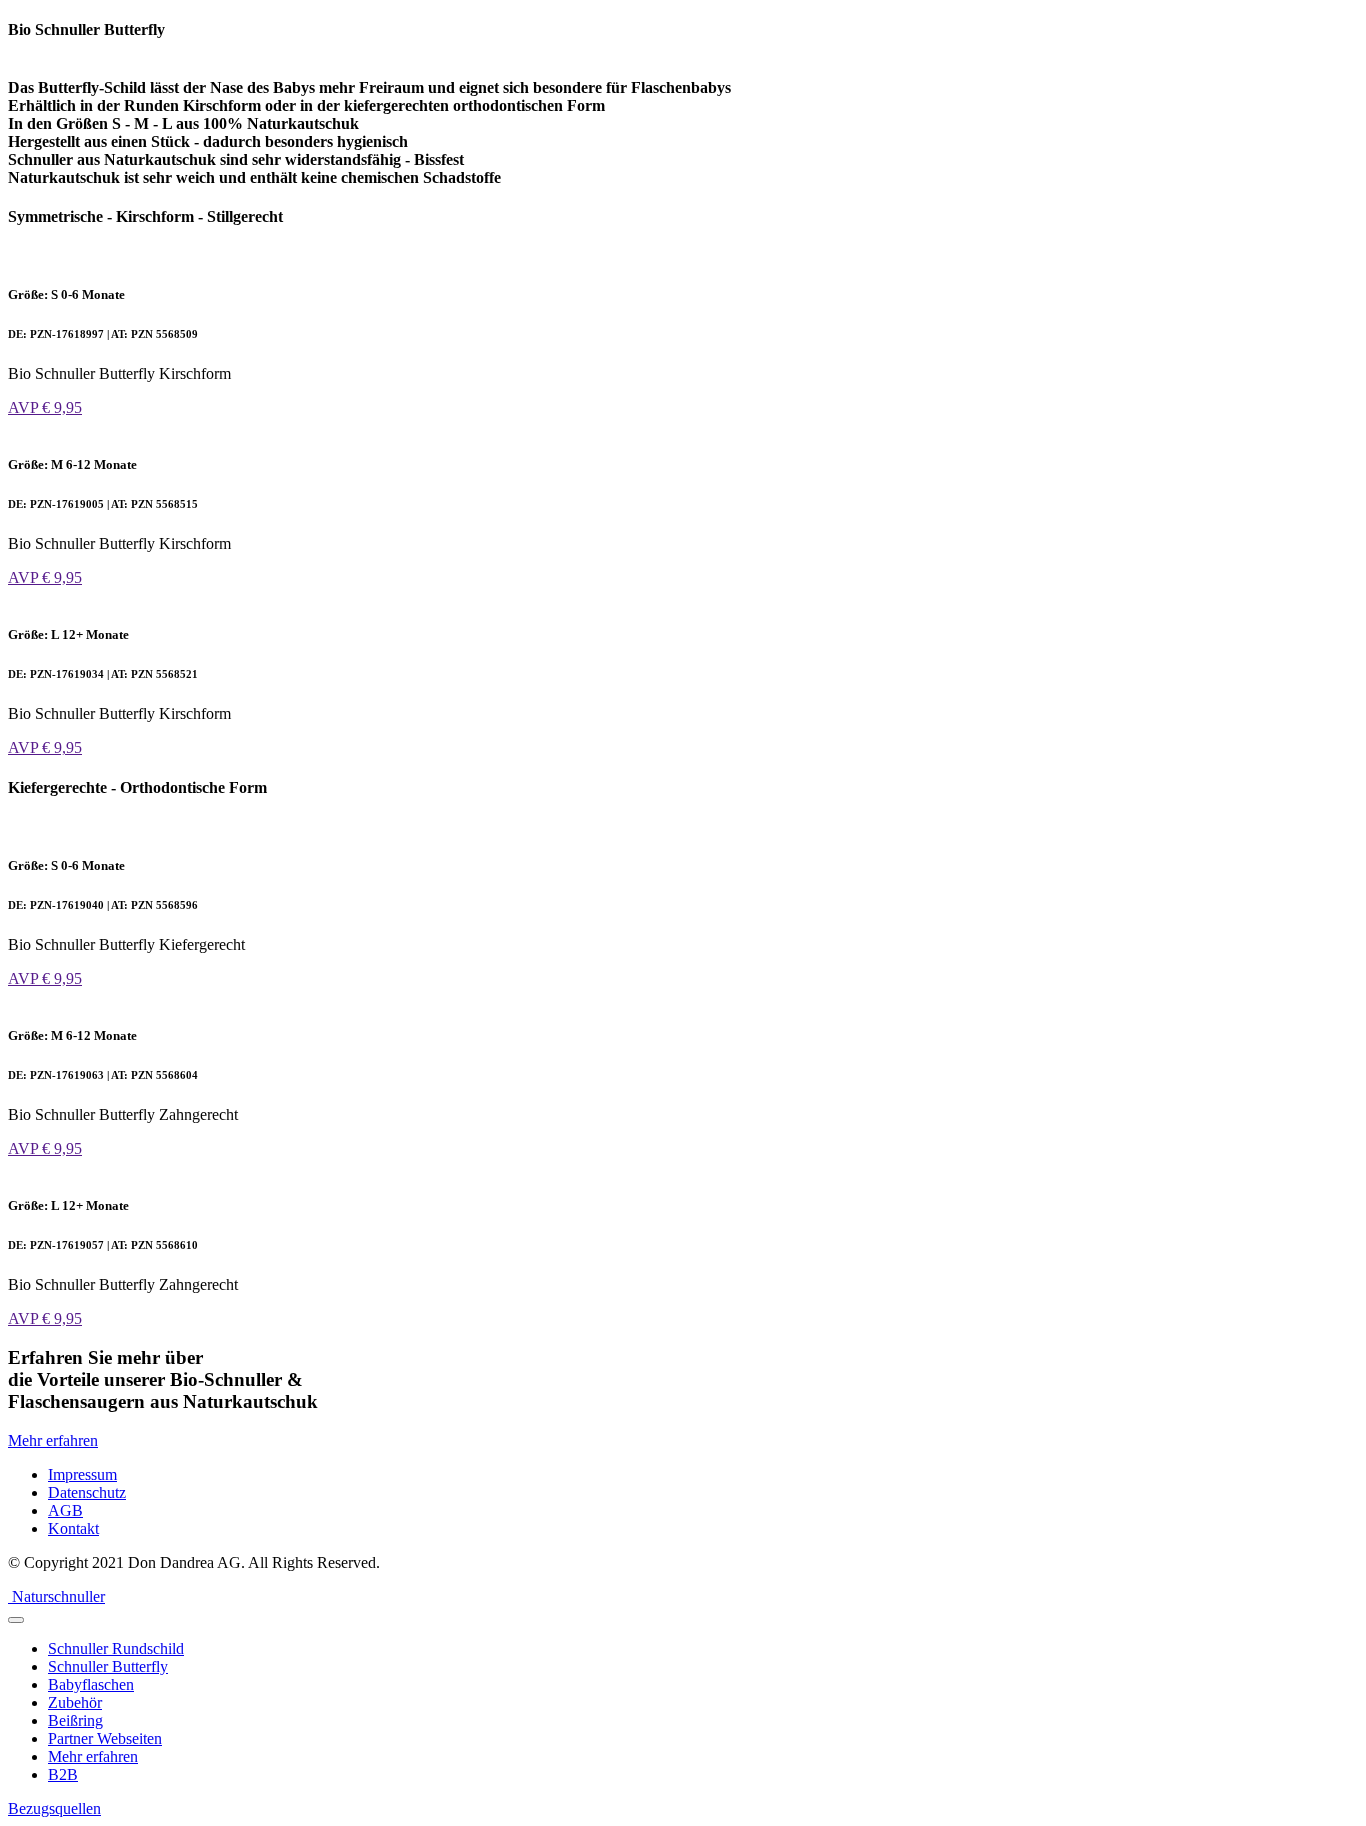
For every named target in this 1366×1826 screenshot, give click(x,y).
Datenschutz (87, 1492)
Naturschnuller (58, 1596)
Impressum (82, 1474)
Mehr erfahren (53, 1440)
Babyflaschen (91, 1684)
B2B (63, 1774)
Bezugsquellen (54, 1808)
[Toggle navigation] (16, 1620)
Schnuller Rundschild (116, 1648)
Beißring (75, 1720)
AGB (65, 1510)
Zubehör (75, 1702)
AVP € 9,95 (45, 407)
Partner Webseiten (105, 1738)
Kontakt (73, 1528)
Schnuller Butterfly (108, 1666)
